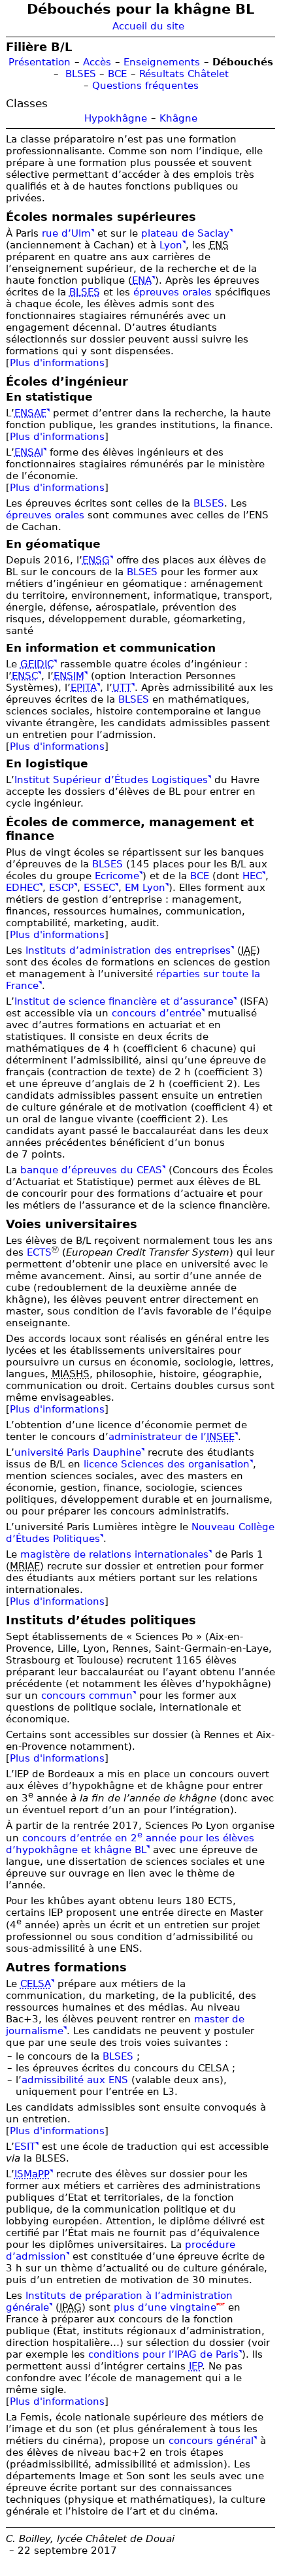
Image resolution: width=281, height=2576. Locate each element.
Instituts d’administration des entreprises (128, 950)
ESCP (61, 888)
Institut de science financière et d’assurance (124, 1001)
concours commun (87, 1696)
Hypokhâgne (116, 118)
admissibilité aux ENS (75, 2080)
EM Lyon (145, 888)
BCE (117, 74)
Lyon (171, 245)
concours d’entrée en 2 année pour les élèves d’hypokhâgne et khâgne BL (130, 1844)
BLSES (81, 74)
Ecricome (117, 876)
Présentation (40, 62)
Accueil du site (148, 26)
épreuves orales (173, 292)
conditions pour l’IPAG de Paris (163, 2354)
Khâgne (178, 118)
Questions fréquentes (145, 86)
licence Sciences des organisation (167, 1464)
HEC (252, 876)
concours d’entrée (157, 1013)
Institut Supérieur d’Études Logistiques (111, 780)
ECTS (39, 1252)
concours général (211, 2441)
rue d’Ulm (66, 233)
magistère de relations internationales (114, 1554)
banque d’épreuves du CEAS (91, 1170)
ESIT (25, 2147)
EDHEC (23, 888)
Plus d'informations (57, 363)
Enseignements (162, 62)
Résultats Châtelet (184, 74)
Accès (97, 62)
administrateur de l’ (172, 1437)
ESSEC (99, 888)
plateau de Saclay (185, 233)
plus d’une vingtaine (165, 2307)
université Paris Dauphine (78, 1452)
